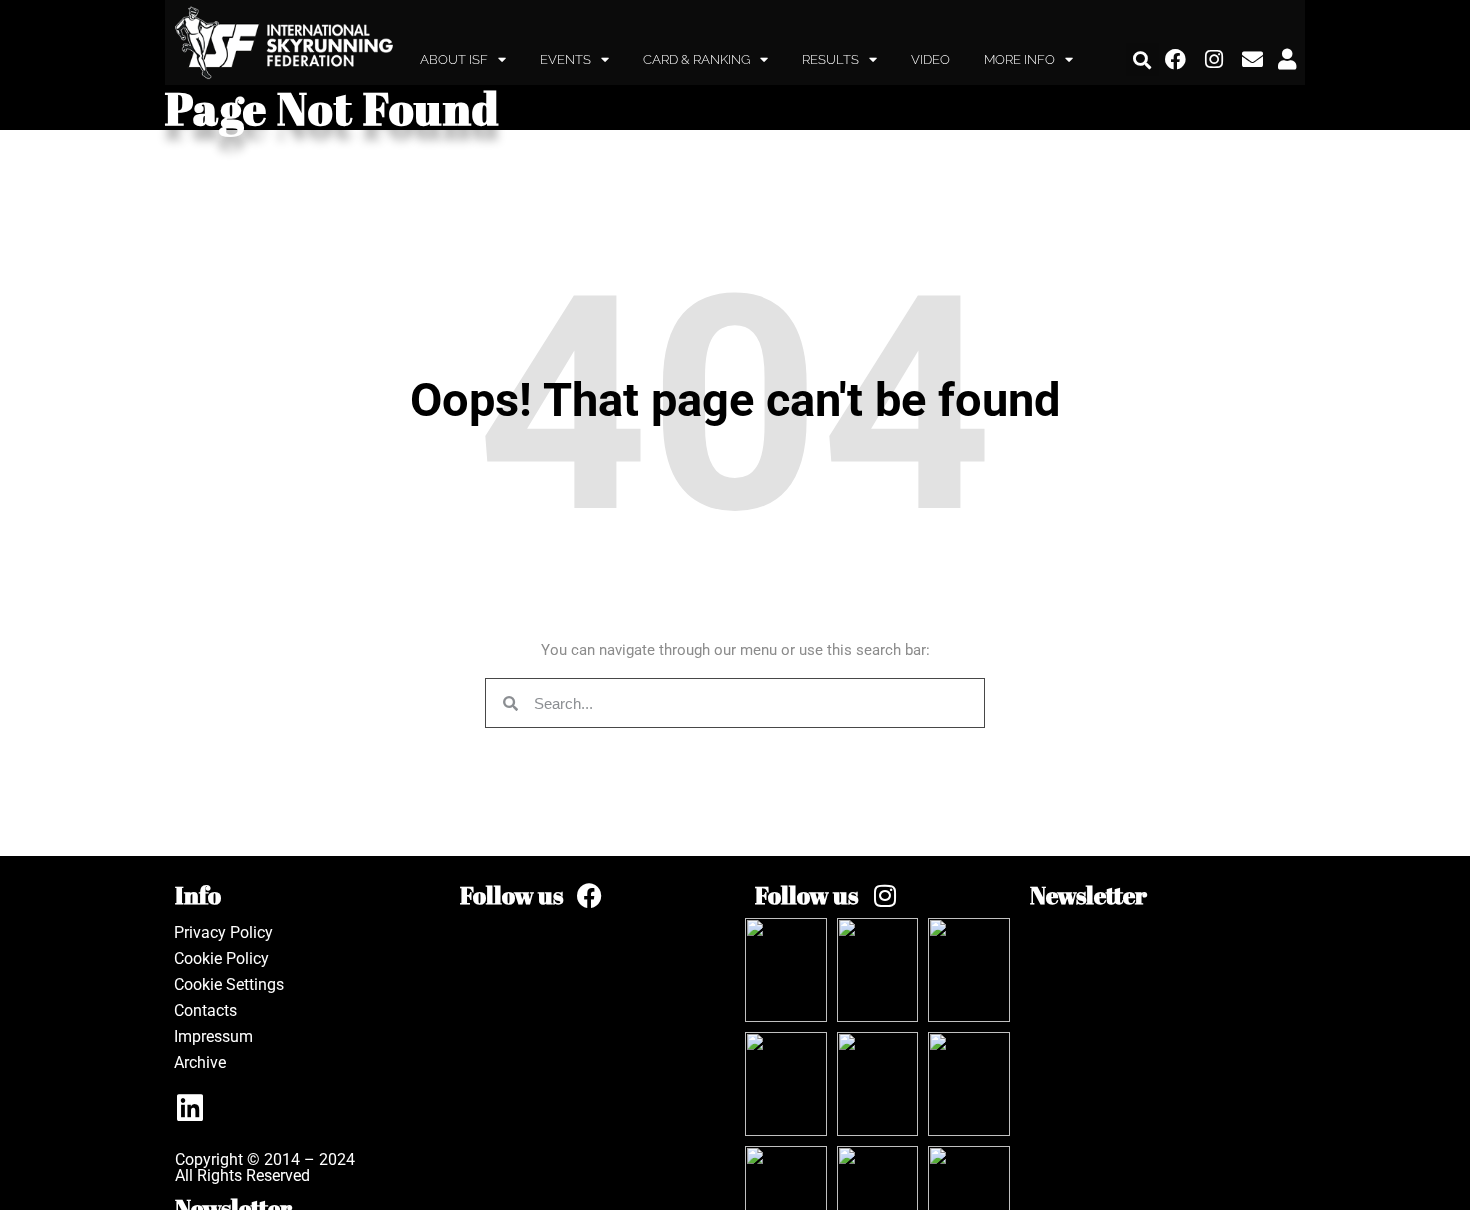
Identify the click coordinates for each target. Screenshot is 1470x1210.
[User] (1287, 60)
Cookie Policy (221, 958)
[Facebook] (1176, 60)
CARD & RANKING (696, 59)
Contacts (205, 1010)
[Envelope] (1253, 60)
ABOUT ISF (454, 59)
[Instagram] (1215, 60)
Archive (200, 1062)
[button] (1142, 59)
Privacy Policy (223, 932)
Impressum (213, 1036)
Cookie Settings (229, 984)
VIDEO (930, 59)
